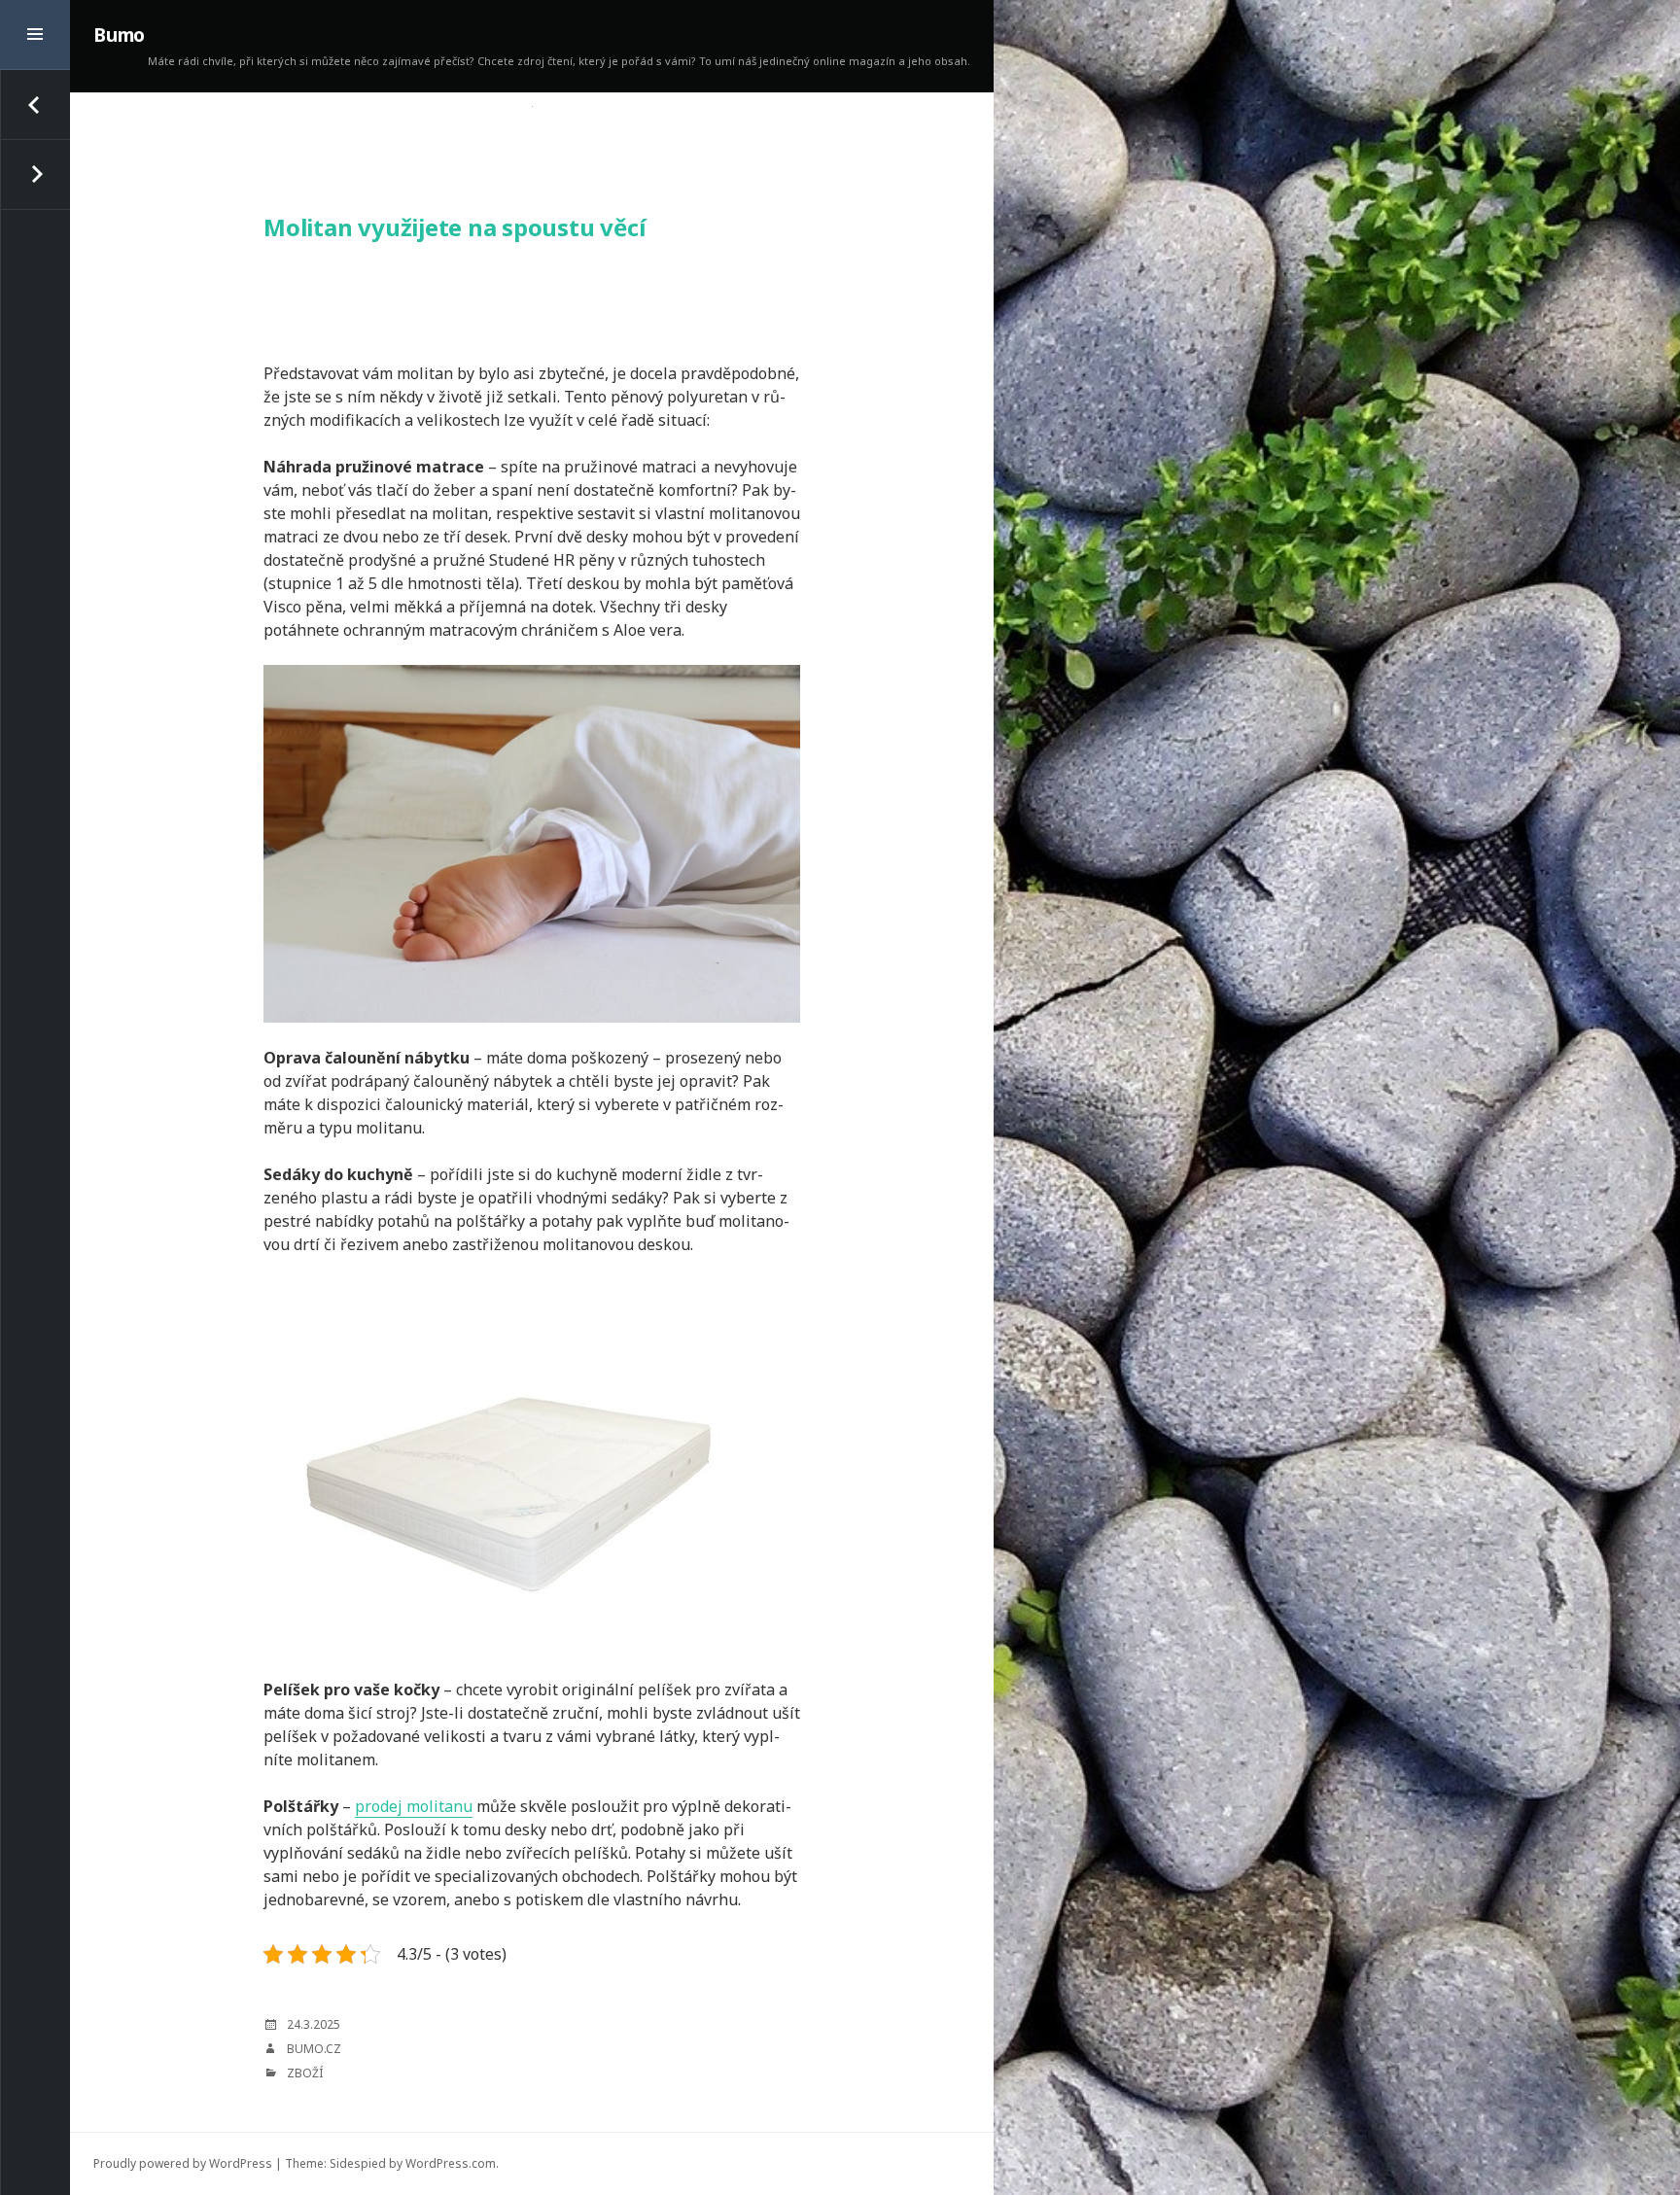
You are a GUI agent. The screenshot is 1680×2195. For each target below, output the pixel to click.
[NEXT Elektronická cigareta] (35, 175)
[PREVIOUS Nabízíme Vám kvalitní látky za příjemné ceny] (35, 105)
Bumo (119, 35)
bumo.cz (314, 2049)
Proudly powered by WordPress (183, 2163)
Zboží (305, 2073)
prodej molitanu (414, 1806)
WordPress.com (451, 2163)
